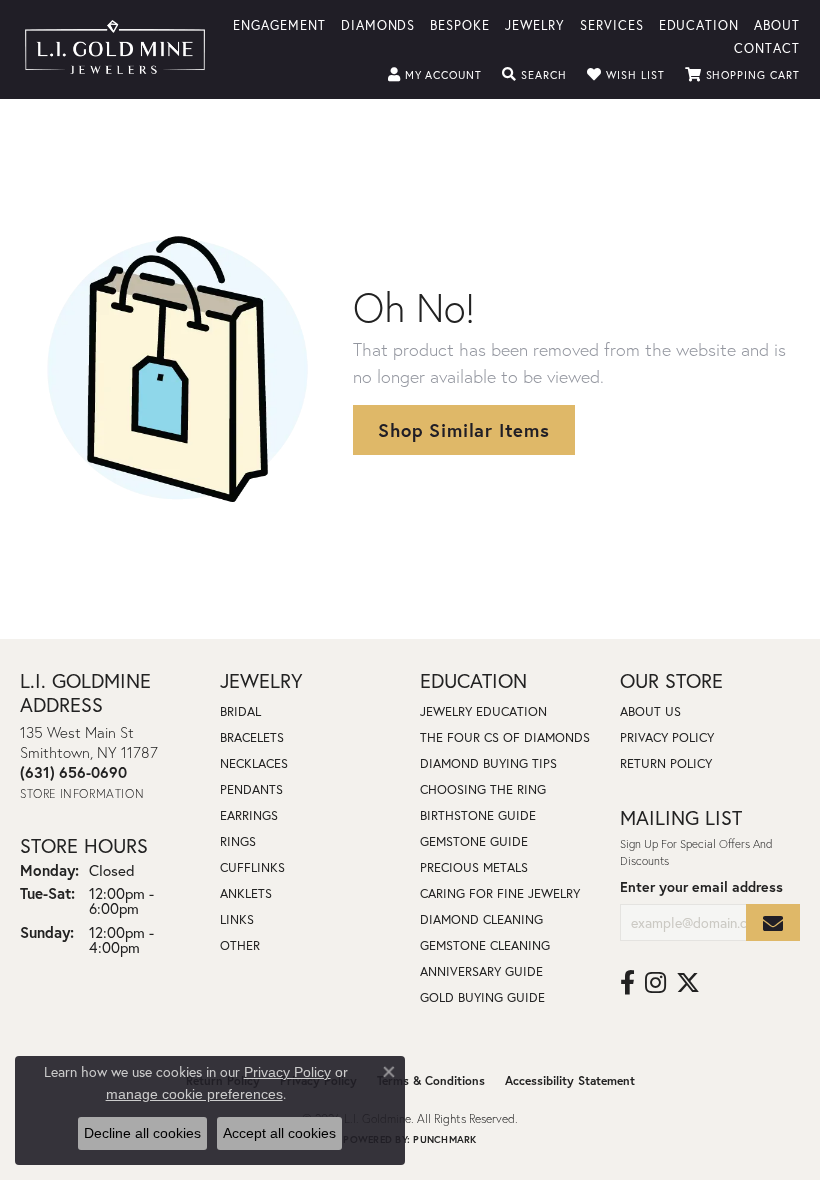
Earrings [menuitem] (249, 815)
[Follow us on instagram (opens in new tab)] (655, 983)
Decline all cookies (142, 1133)
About (777, 24)
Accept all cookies (279, 1133)
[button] (435, 75)
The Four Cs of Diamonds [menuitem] (505, 737)
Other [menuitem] (240, 945)
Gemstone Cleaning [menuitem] (485, 945)
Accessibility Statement (570, 1080)
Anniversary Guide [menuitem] (481, 971)
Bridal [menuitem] (240, 711)
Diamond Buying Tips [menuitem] (488, 763)
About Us (650, 711)
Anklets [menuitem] (246, 893)
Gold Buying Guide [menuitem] (482, 997)
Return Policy (666, 763)
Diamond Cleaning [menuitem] (481, 919)
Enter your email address (701, 886)
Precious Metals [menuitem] (474, 867)
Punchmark (444, 1139)
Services (612, 24)
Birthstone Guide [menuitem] (478, 815)
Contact (767, 47)
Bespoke (460, 24)
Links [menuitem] (237, 919)
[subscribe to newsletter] (773, 922)
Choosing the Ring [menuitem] (483, 789)
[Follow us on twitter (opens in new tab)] (688, 983)
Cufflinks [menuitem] (252, 867)
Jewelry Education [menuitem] (483, 711)
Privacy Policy (667, 737)
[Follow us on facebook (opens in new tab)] (627, 983)
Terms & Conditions (431, 1080)
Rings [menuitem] (238, 841)
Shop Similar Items (463, 430)
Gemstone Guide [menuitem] (474, 841)
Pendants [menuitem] (251, 789)
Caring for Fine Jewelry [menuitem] (500, 893)
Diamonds (378, 24)
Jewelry (535, 24)
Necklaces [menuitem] (254, 763)
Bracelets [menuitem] (252, 737)
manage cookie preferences (194, 1094)
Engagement (279, 24)
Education (699, 24)
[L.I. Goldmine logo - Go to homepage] (115, 49)
